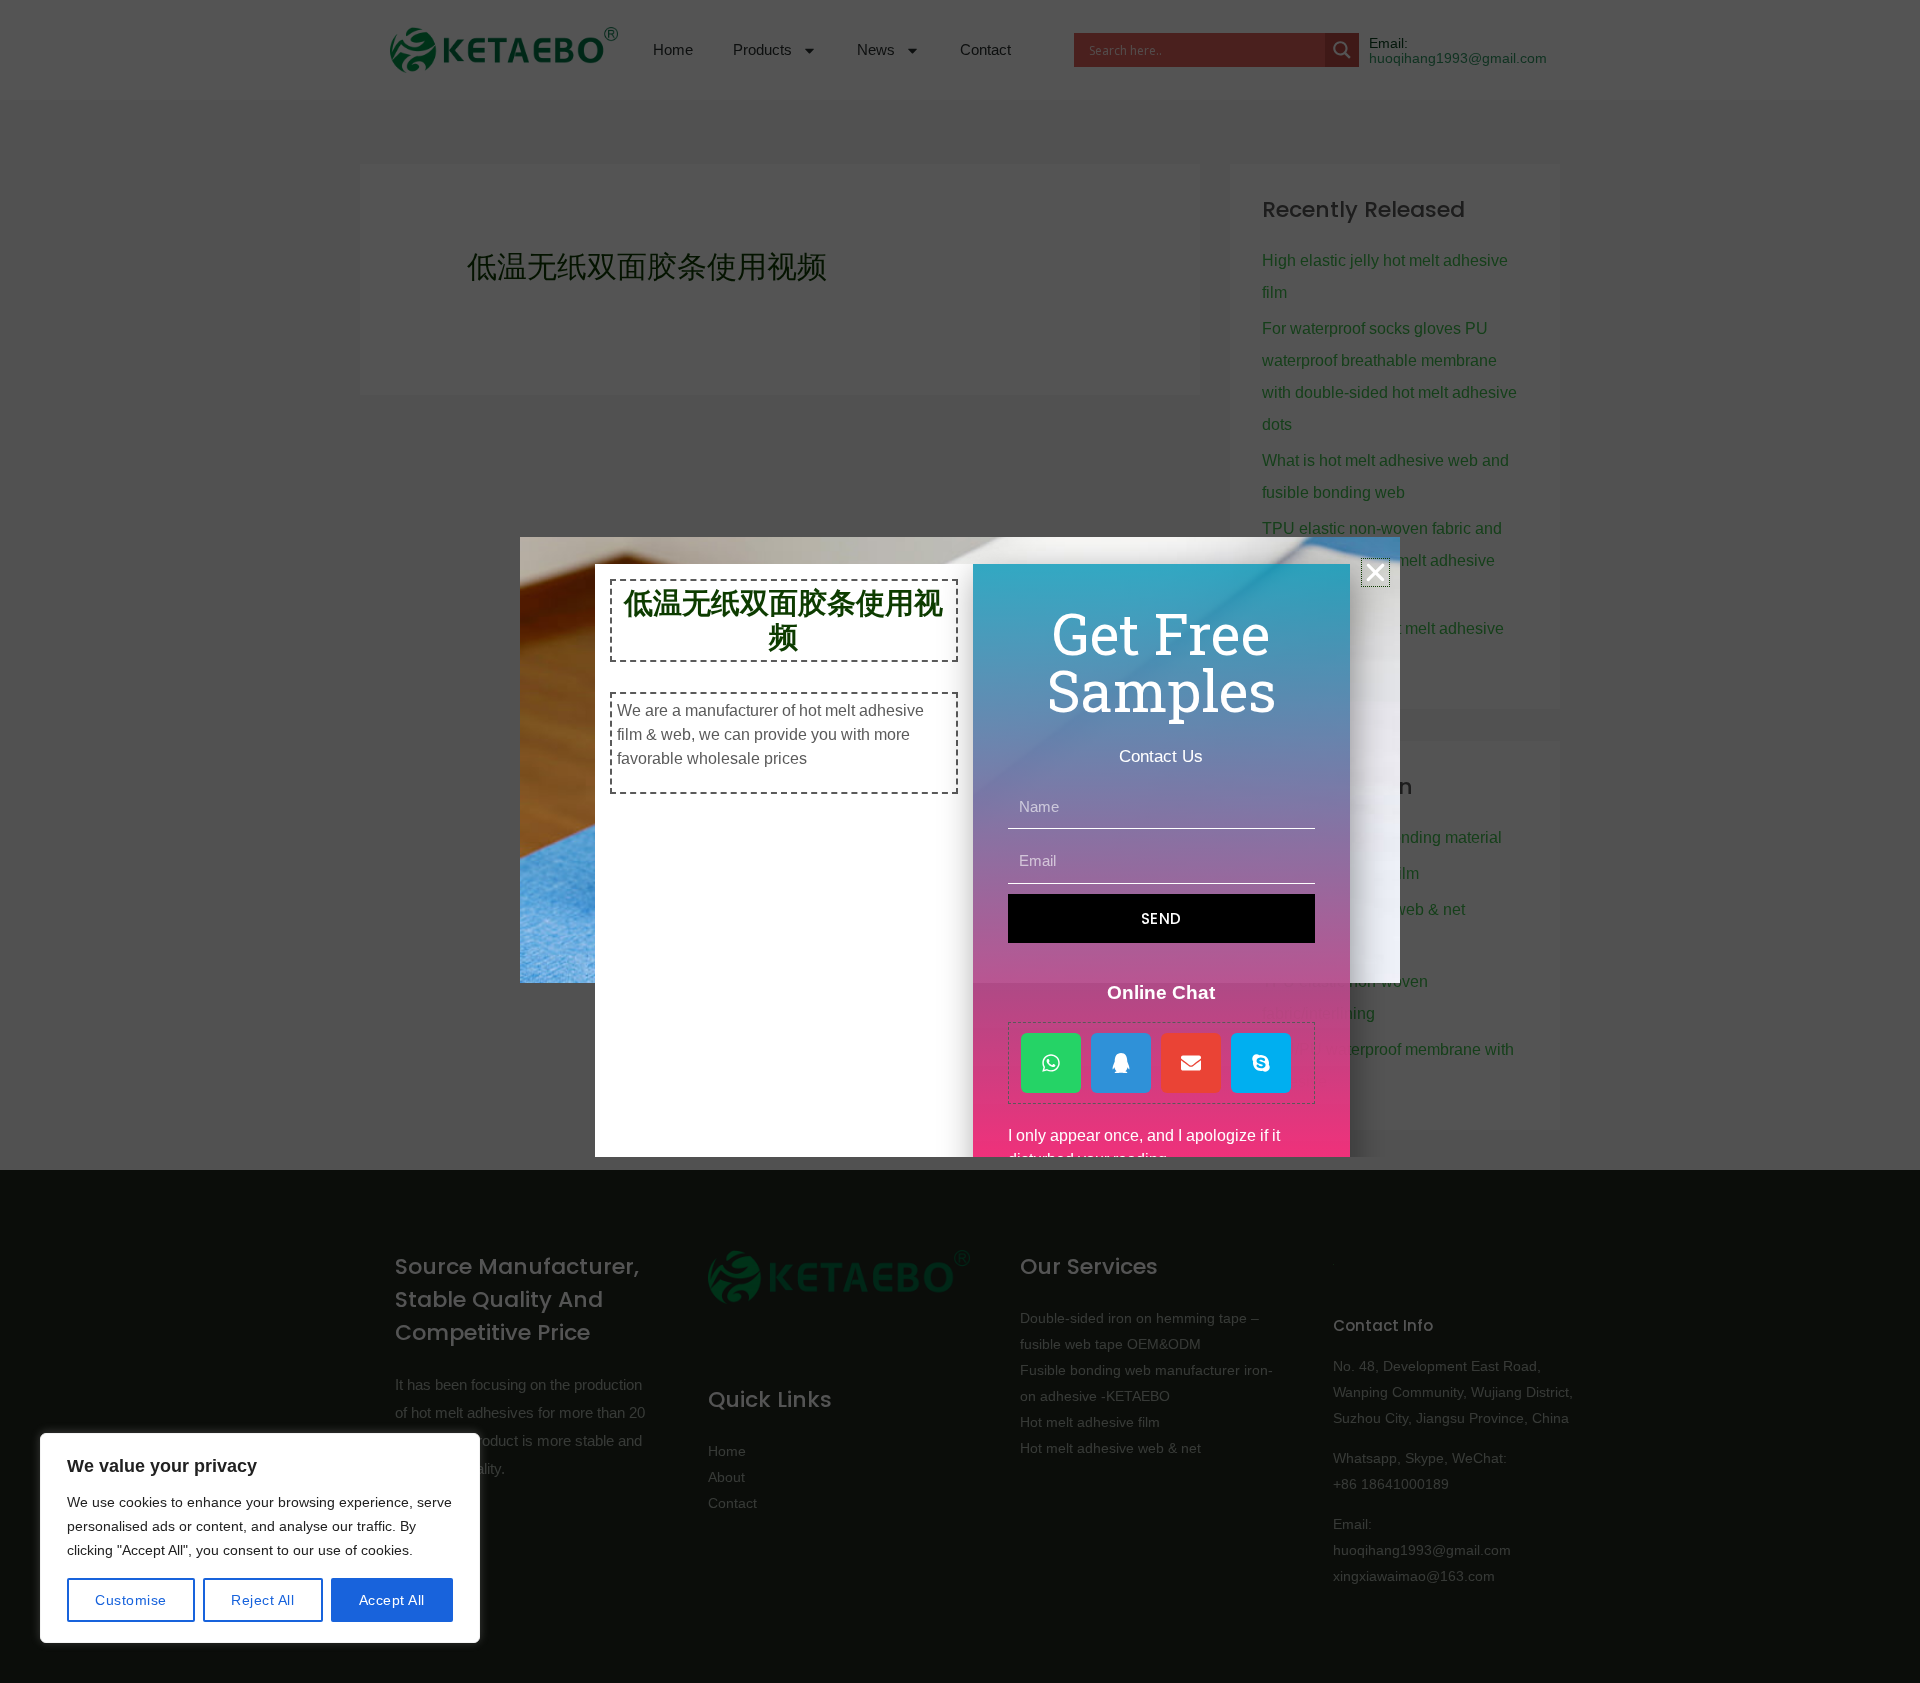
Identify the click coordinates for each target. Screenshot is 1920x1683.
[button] (1375, 572)
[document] (960, 841)
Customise (131, 1600)
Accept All (392, 1600)
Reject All (262, 1600)
